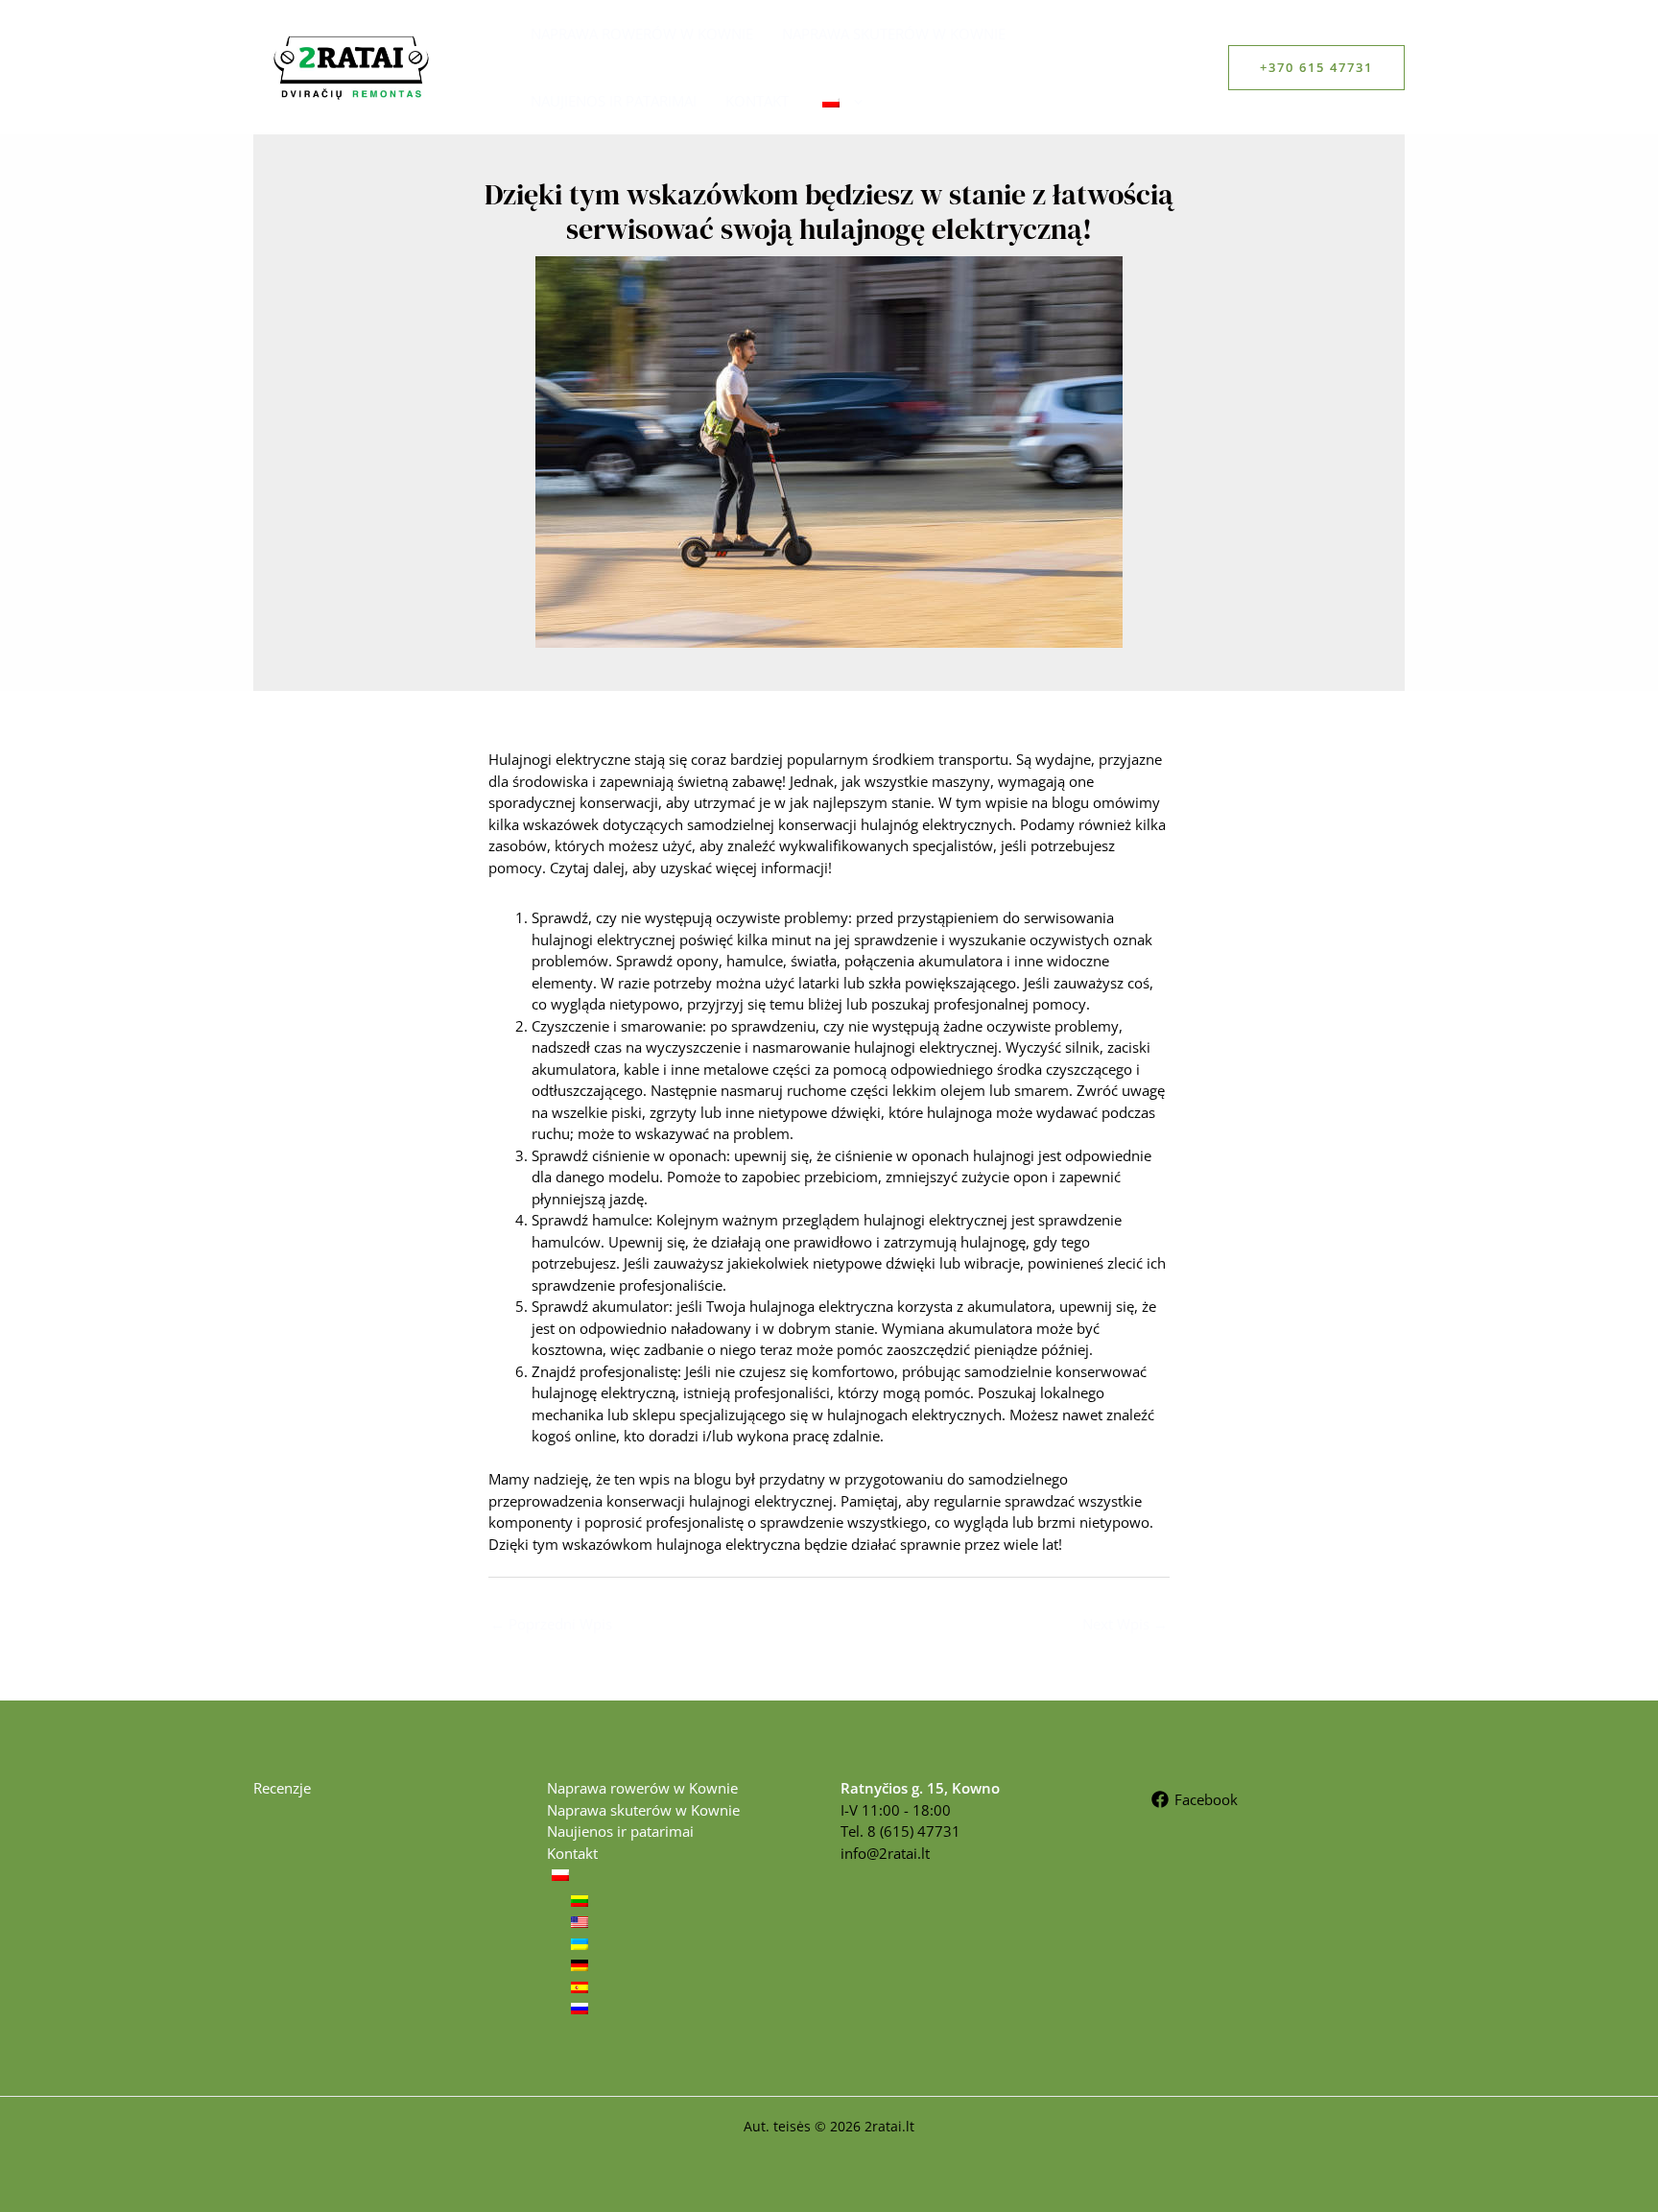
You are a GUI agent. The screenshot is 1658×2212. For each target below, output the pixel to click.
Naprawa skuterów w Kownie (894, 34)
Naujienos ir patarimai (614, 101)
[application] (853, 101)
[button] (1316, 68)
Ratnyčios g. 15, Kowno (920, 1788)
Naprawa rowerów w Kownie (642, 34)
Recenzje (282, 1788)
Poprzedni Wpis (551, 1624)
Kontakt (757, 101)
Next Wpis (1125, 1624)
